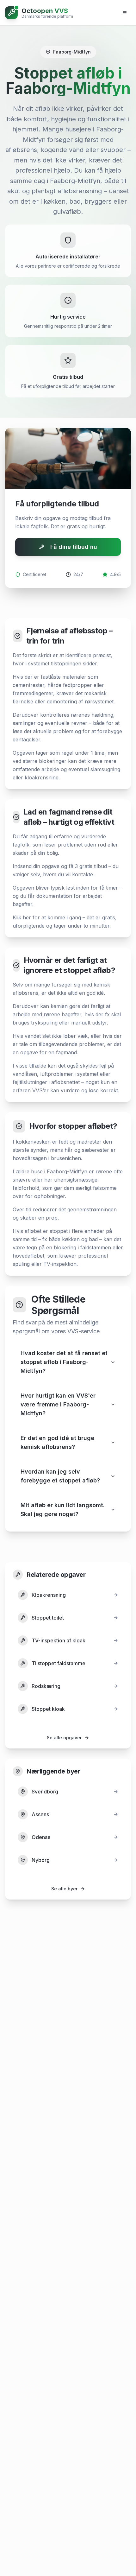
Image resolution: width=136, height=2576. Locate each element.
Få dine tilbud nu (74, 547)
